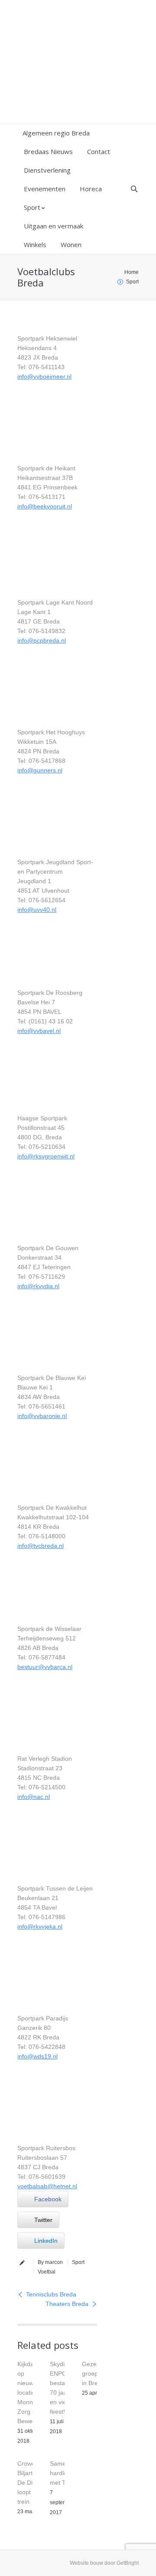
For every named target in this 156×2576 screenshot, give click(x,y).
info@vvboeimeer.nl (44, 376)
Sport (132, 282)
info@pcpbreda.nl (42, 640)
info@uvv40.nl (37, 910)
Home (132, 272)
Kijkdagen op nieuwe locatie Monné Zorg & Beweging (31, 2393)
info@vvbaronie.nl (42, 1416)
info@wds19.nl (37, 2056)
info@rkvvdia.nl (38, 1286)
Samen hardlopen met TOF (64, 2473)
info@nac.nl (34, 1797)
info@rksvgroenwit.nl (46, 1156)
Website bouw (86, 2563)
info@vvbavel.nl (39, 1031)
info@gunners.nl (40, 770)
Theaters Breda (67, 2304)
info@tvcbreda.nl (41, 1546)
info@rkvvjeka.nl (40, 1926)
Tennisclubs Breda (51, 2294)
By (50, 2262)
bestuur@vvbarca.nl (45, 1667)
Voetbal (47, 2272)
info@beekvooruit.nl (45, 506)
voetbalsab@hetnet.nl (47, 2186)
